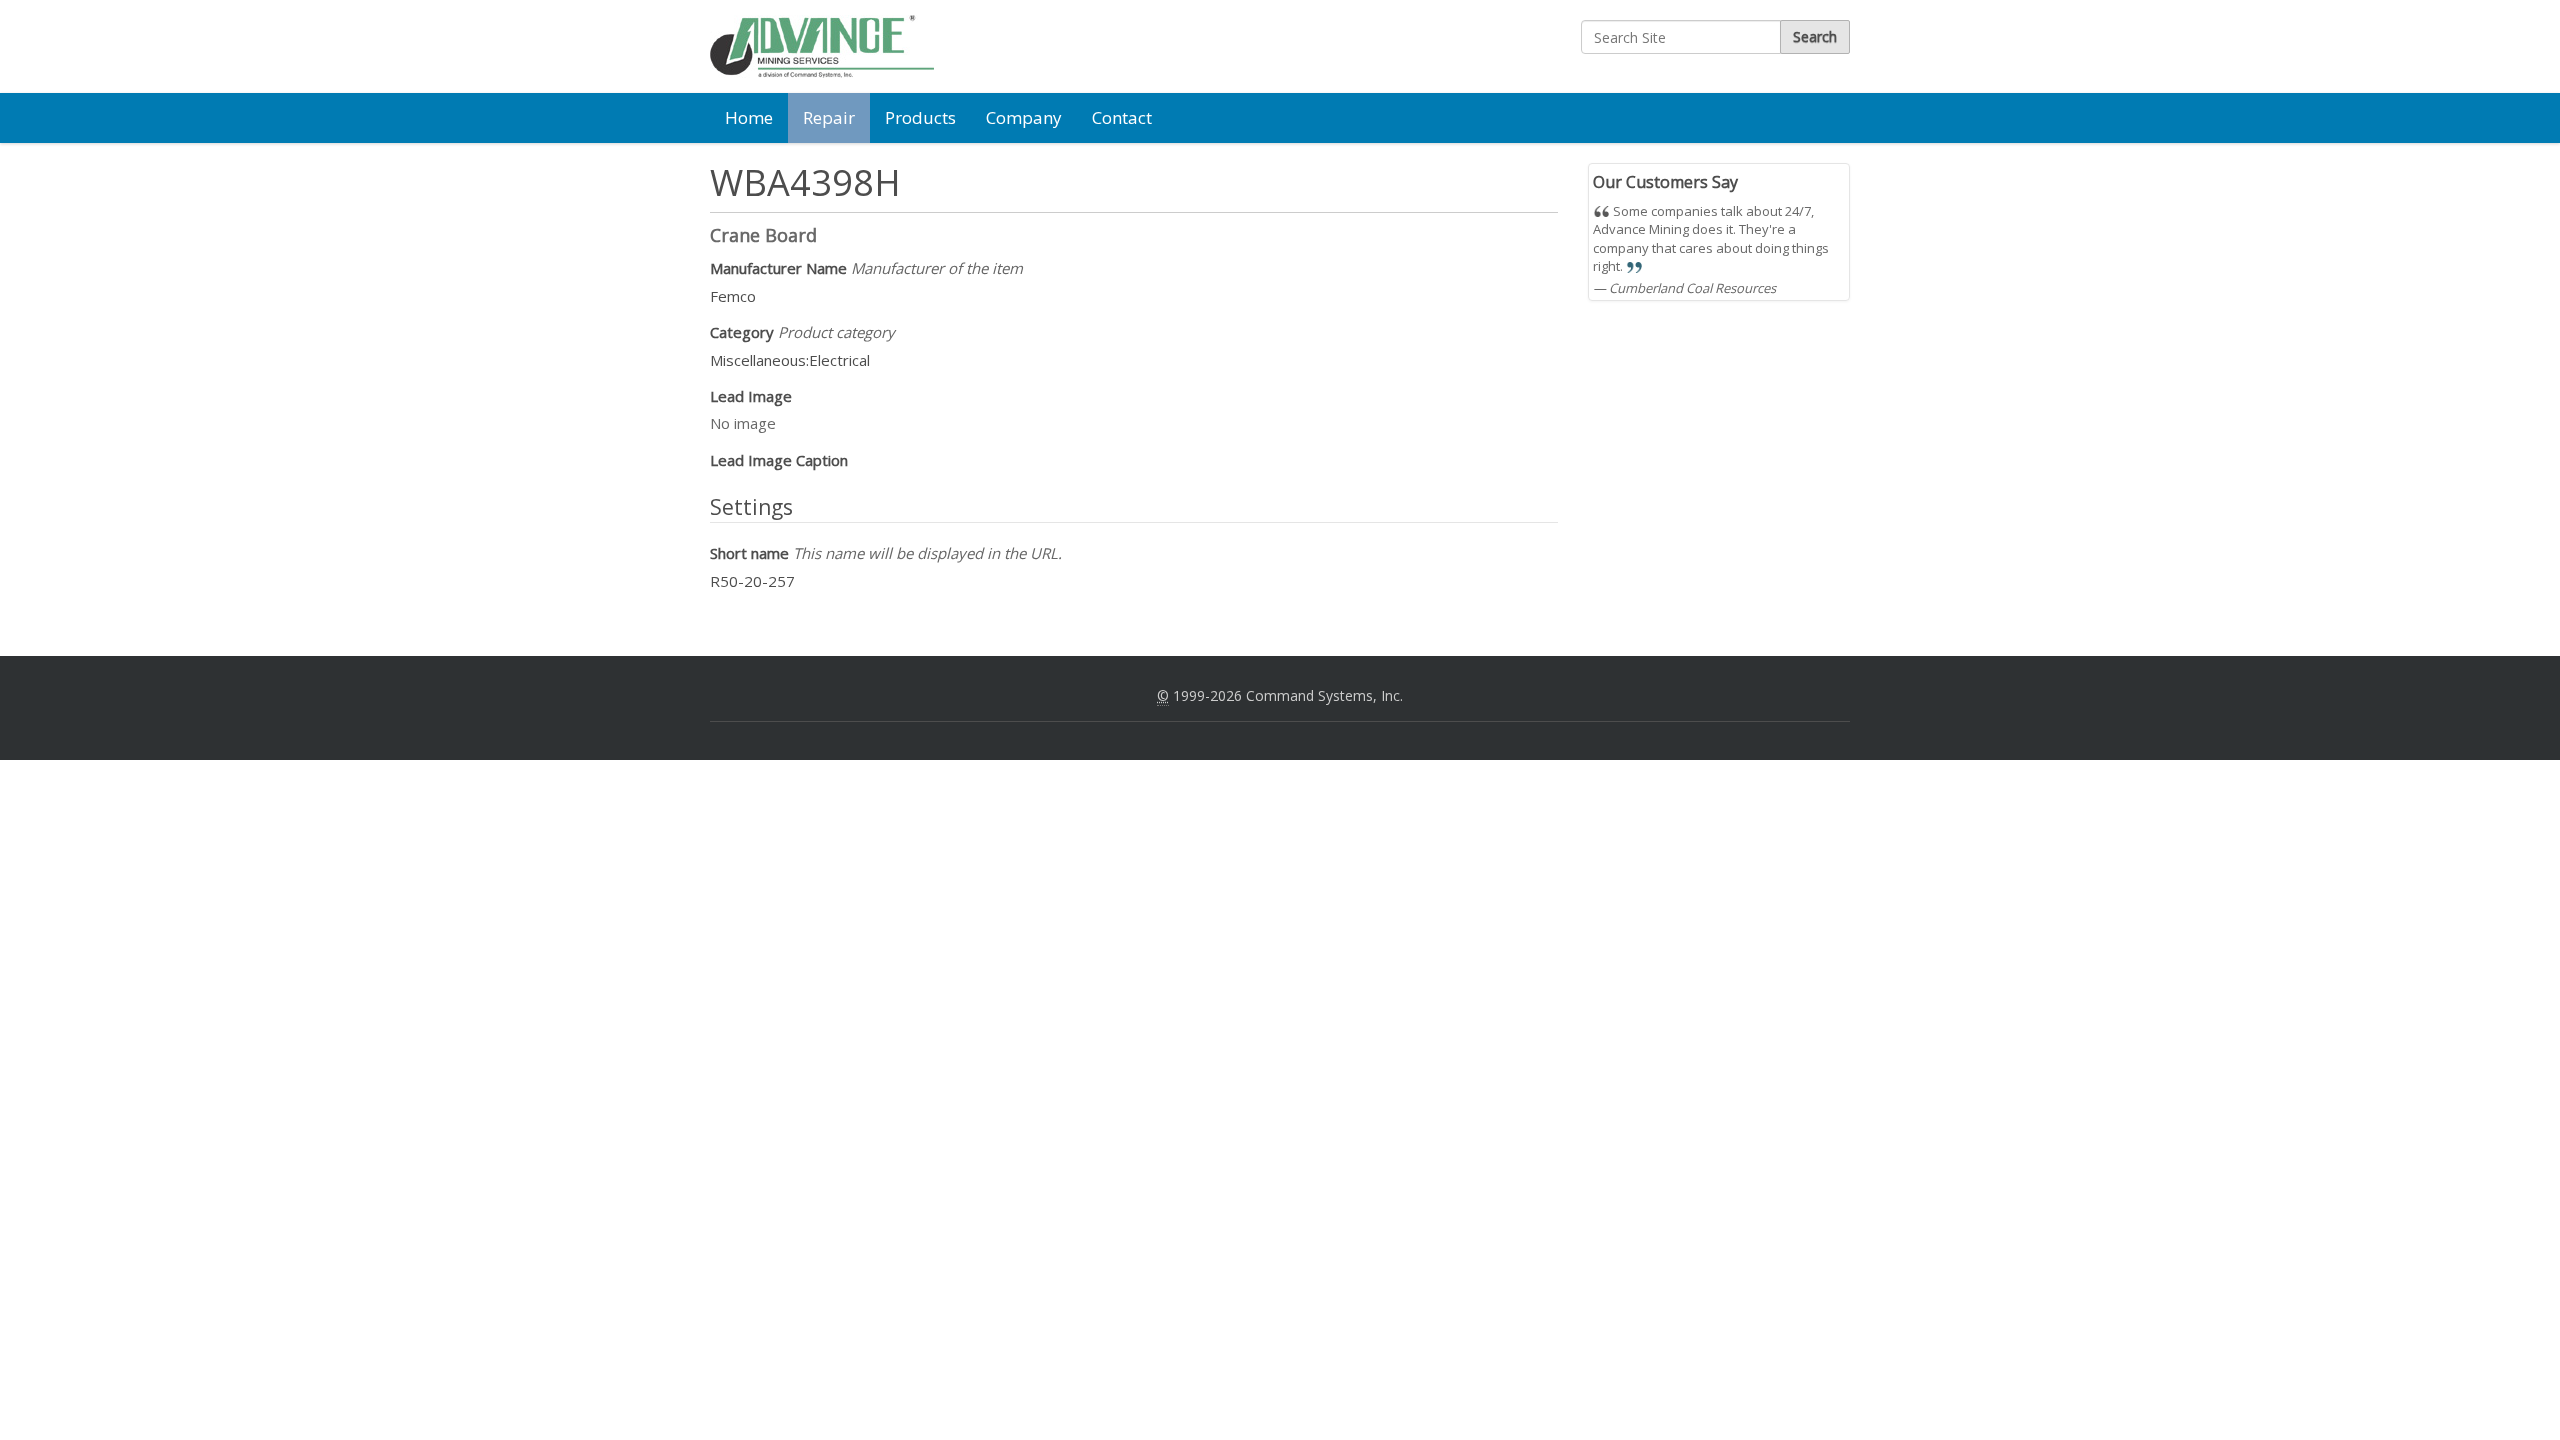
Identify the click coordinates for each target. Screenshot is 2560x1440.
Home (749, 117)
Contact (1122, 117)
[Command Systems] (822, 46)
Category (802, 332)
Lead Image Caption (779, 460)
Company (1024, 117)
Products (920, 117)
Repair (829, 117)
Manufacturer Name (866, 268)
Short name (886, 553)
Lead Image (751, 396)
